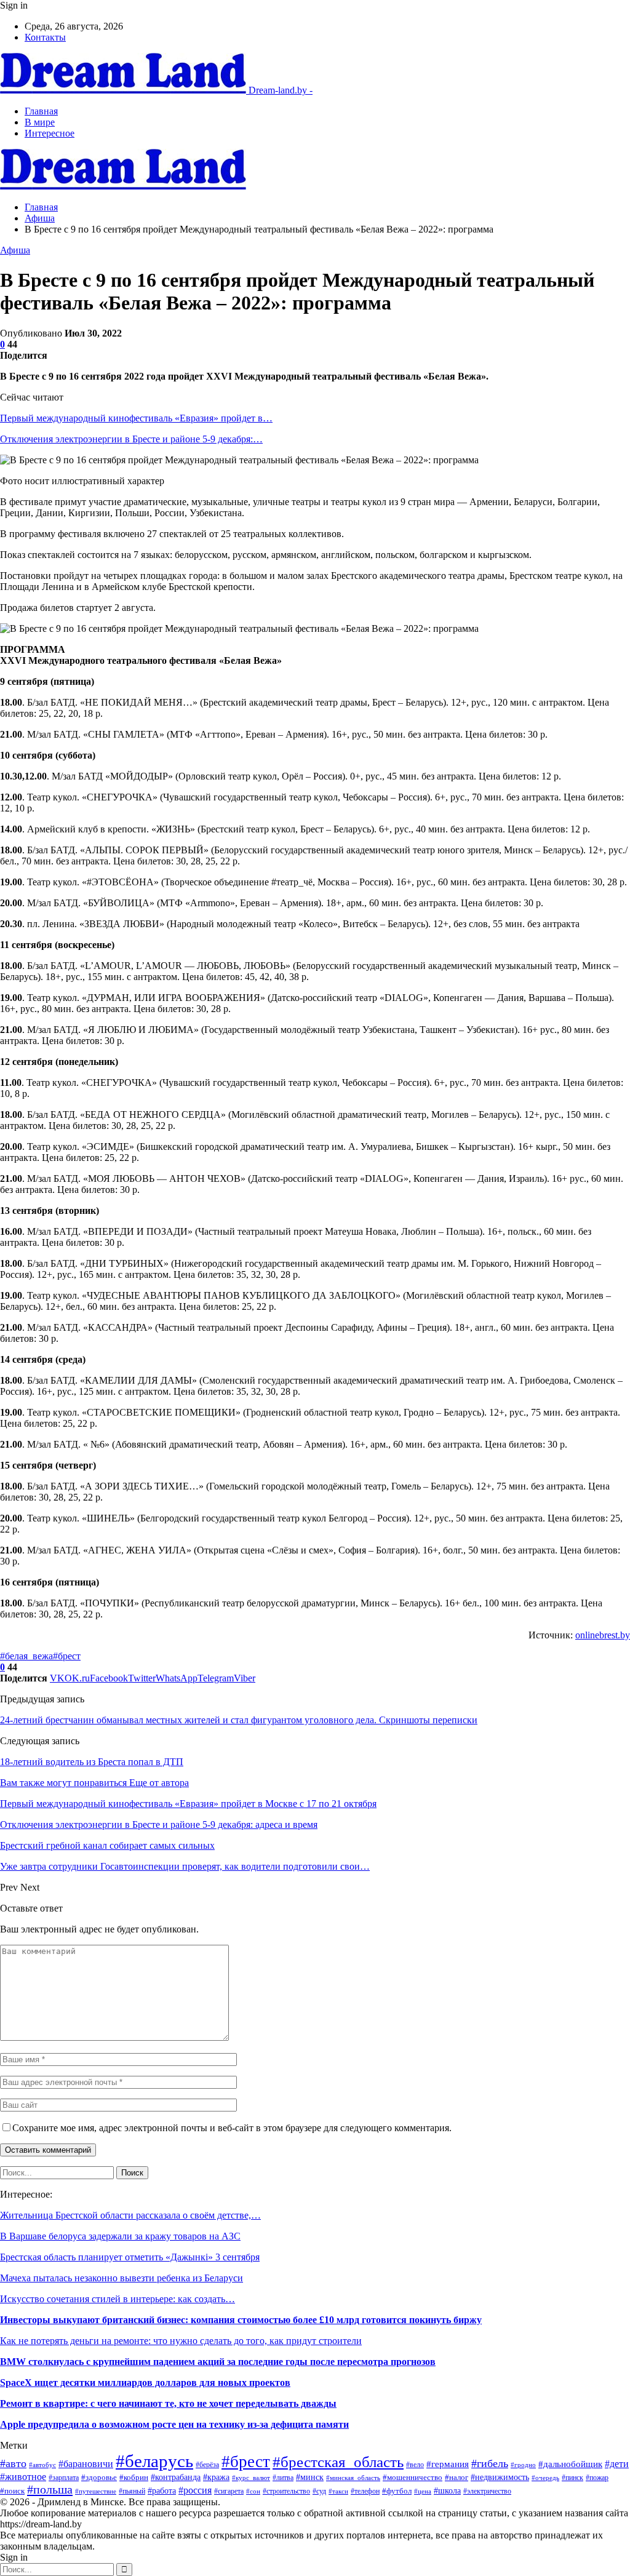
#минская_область (353, 2478)
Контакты (45, 37)
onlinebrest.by (603, 1635)
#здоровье (99, 2477)
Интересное (50, 133)
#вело (415, 2465)
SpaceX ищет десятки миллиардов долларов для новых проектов (145, 2383)
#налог (457, 2478)
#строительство (286, 2491)
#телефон (365, 2491)
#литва (283, 2478)
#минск (310, 2477)
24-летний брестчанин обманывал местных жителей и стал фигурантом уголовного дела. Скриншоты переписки (239, 1720)
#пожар (597, 2478)
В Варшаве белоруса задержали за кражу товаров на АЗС (120, 2236)
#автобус (42, 2465)
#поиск (12, 2491)
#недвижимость (500, 2477)
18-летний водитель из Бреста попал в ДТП (92, 1762)
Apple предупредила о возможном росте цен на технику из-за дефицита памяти (174, 2424)
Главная (41, 111)
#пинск (572, 2478)
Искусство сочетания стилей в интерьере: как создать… (118, 2299)
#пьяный (132, 2491)
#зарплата (64, 2478)
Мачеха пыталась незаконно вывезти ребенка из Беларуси (122, 2278)
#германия (448, 2464)
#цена (423, 2491)
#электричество (487, 2491)
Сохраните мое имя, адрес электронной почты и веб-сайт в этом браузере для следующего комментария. (232, 2128)
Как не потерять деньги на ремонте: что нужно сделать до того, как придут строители (181, 2341)
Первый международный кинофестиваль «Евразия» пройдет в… (136, 418)
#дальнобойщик (570, 2464)
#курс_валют (251, 2478)
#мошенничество (413, 2478)
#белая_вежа (26, 1656)
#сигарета (229, 2491)
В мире (40, 122)
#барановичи (86, 2464)
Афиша (15, 250)
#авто (13, 2463)
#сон (253, 2491)
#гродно (523, 2465)
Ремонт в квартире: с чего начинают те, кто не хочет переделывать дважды (168, 2403)
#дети (617, 2464)
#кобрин (134, 2478)
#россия (195, 2490)
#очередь (545, 2478)
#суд (319, 2491)
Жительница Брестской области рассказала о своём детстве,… (130, 2215)
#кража (216, 2477)
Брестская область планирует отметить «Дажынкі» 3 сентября (130, 2257)
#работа (162, 2490)
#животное (23, 2477)
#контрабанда (176, 2477)
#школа (447, 2491)
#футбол (397, 2491)
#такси (338, 2491)
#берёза (207, 2465)
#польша (50, 2489)
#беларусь (154, 2461)
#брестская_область (338, 2462)
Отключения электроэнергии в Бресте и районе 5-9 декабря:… (131, 439)
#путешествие (96, 2491)
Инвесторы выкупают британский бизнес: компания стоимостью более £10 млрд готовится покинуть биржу (241, 2320)
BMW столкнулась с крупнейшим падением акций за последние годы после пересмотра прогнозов (218, 2362)
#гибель (490, 2463)
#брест (67, 1656)
